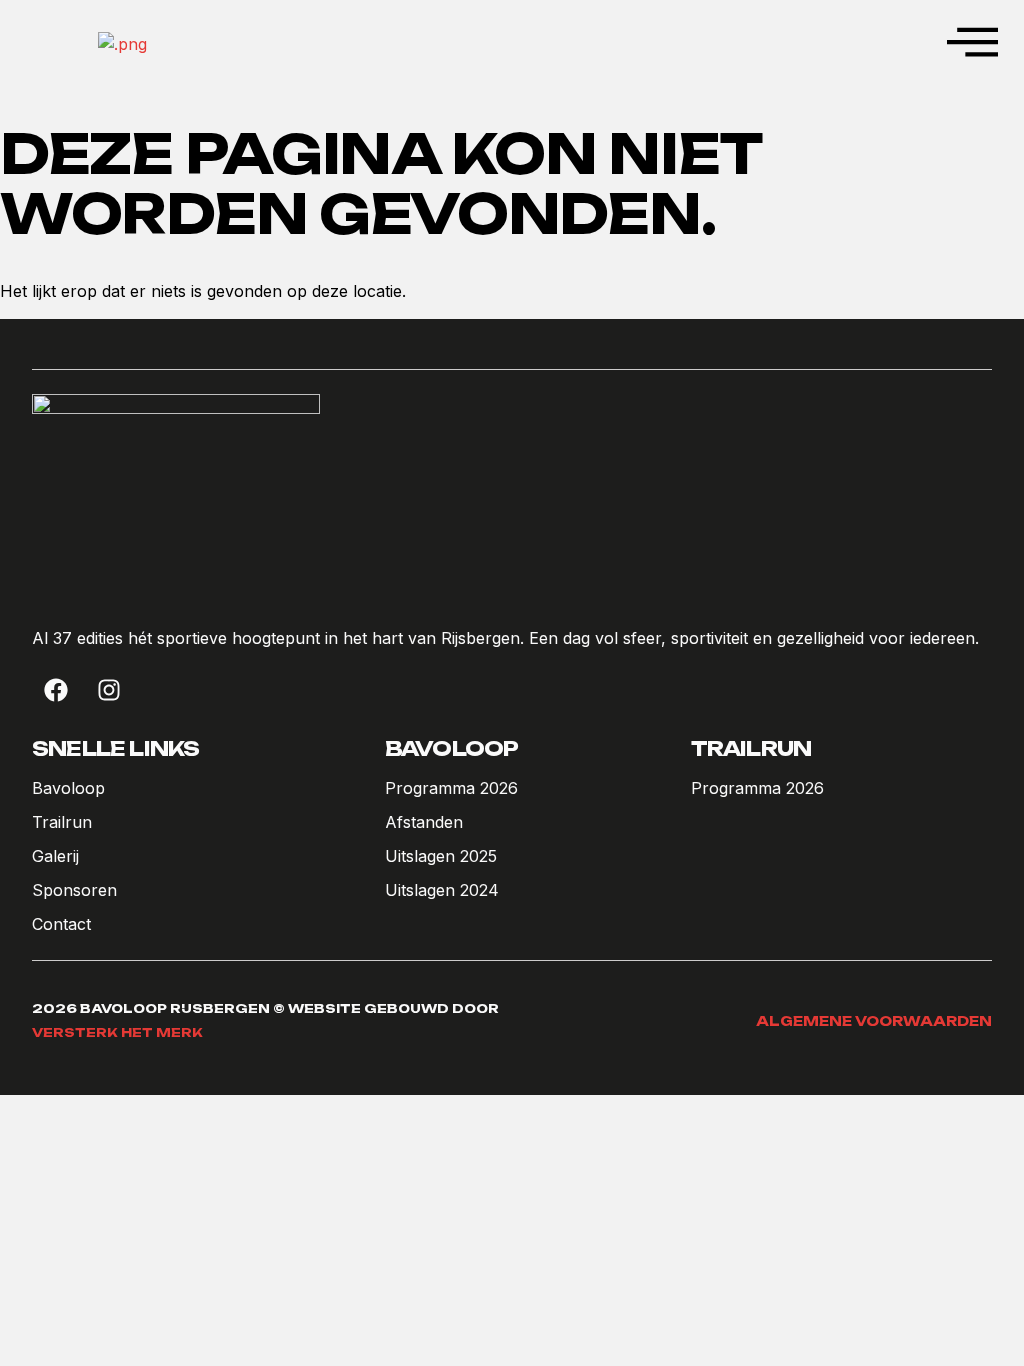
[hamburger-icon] (969, 44)
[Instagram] (109, 690)
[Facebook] (56, 690)
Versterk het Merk (117, 1032)
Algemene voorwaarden (874, 1021)
